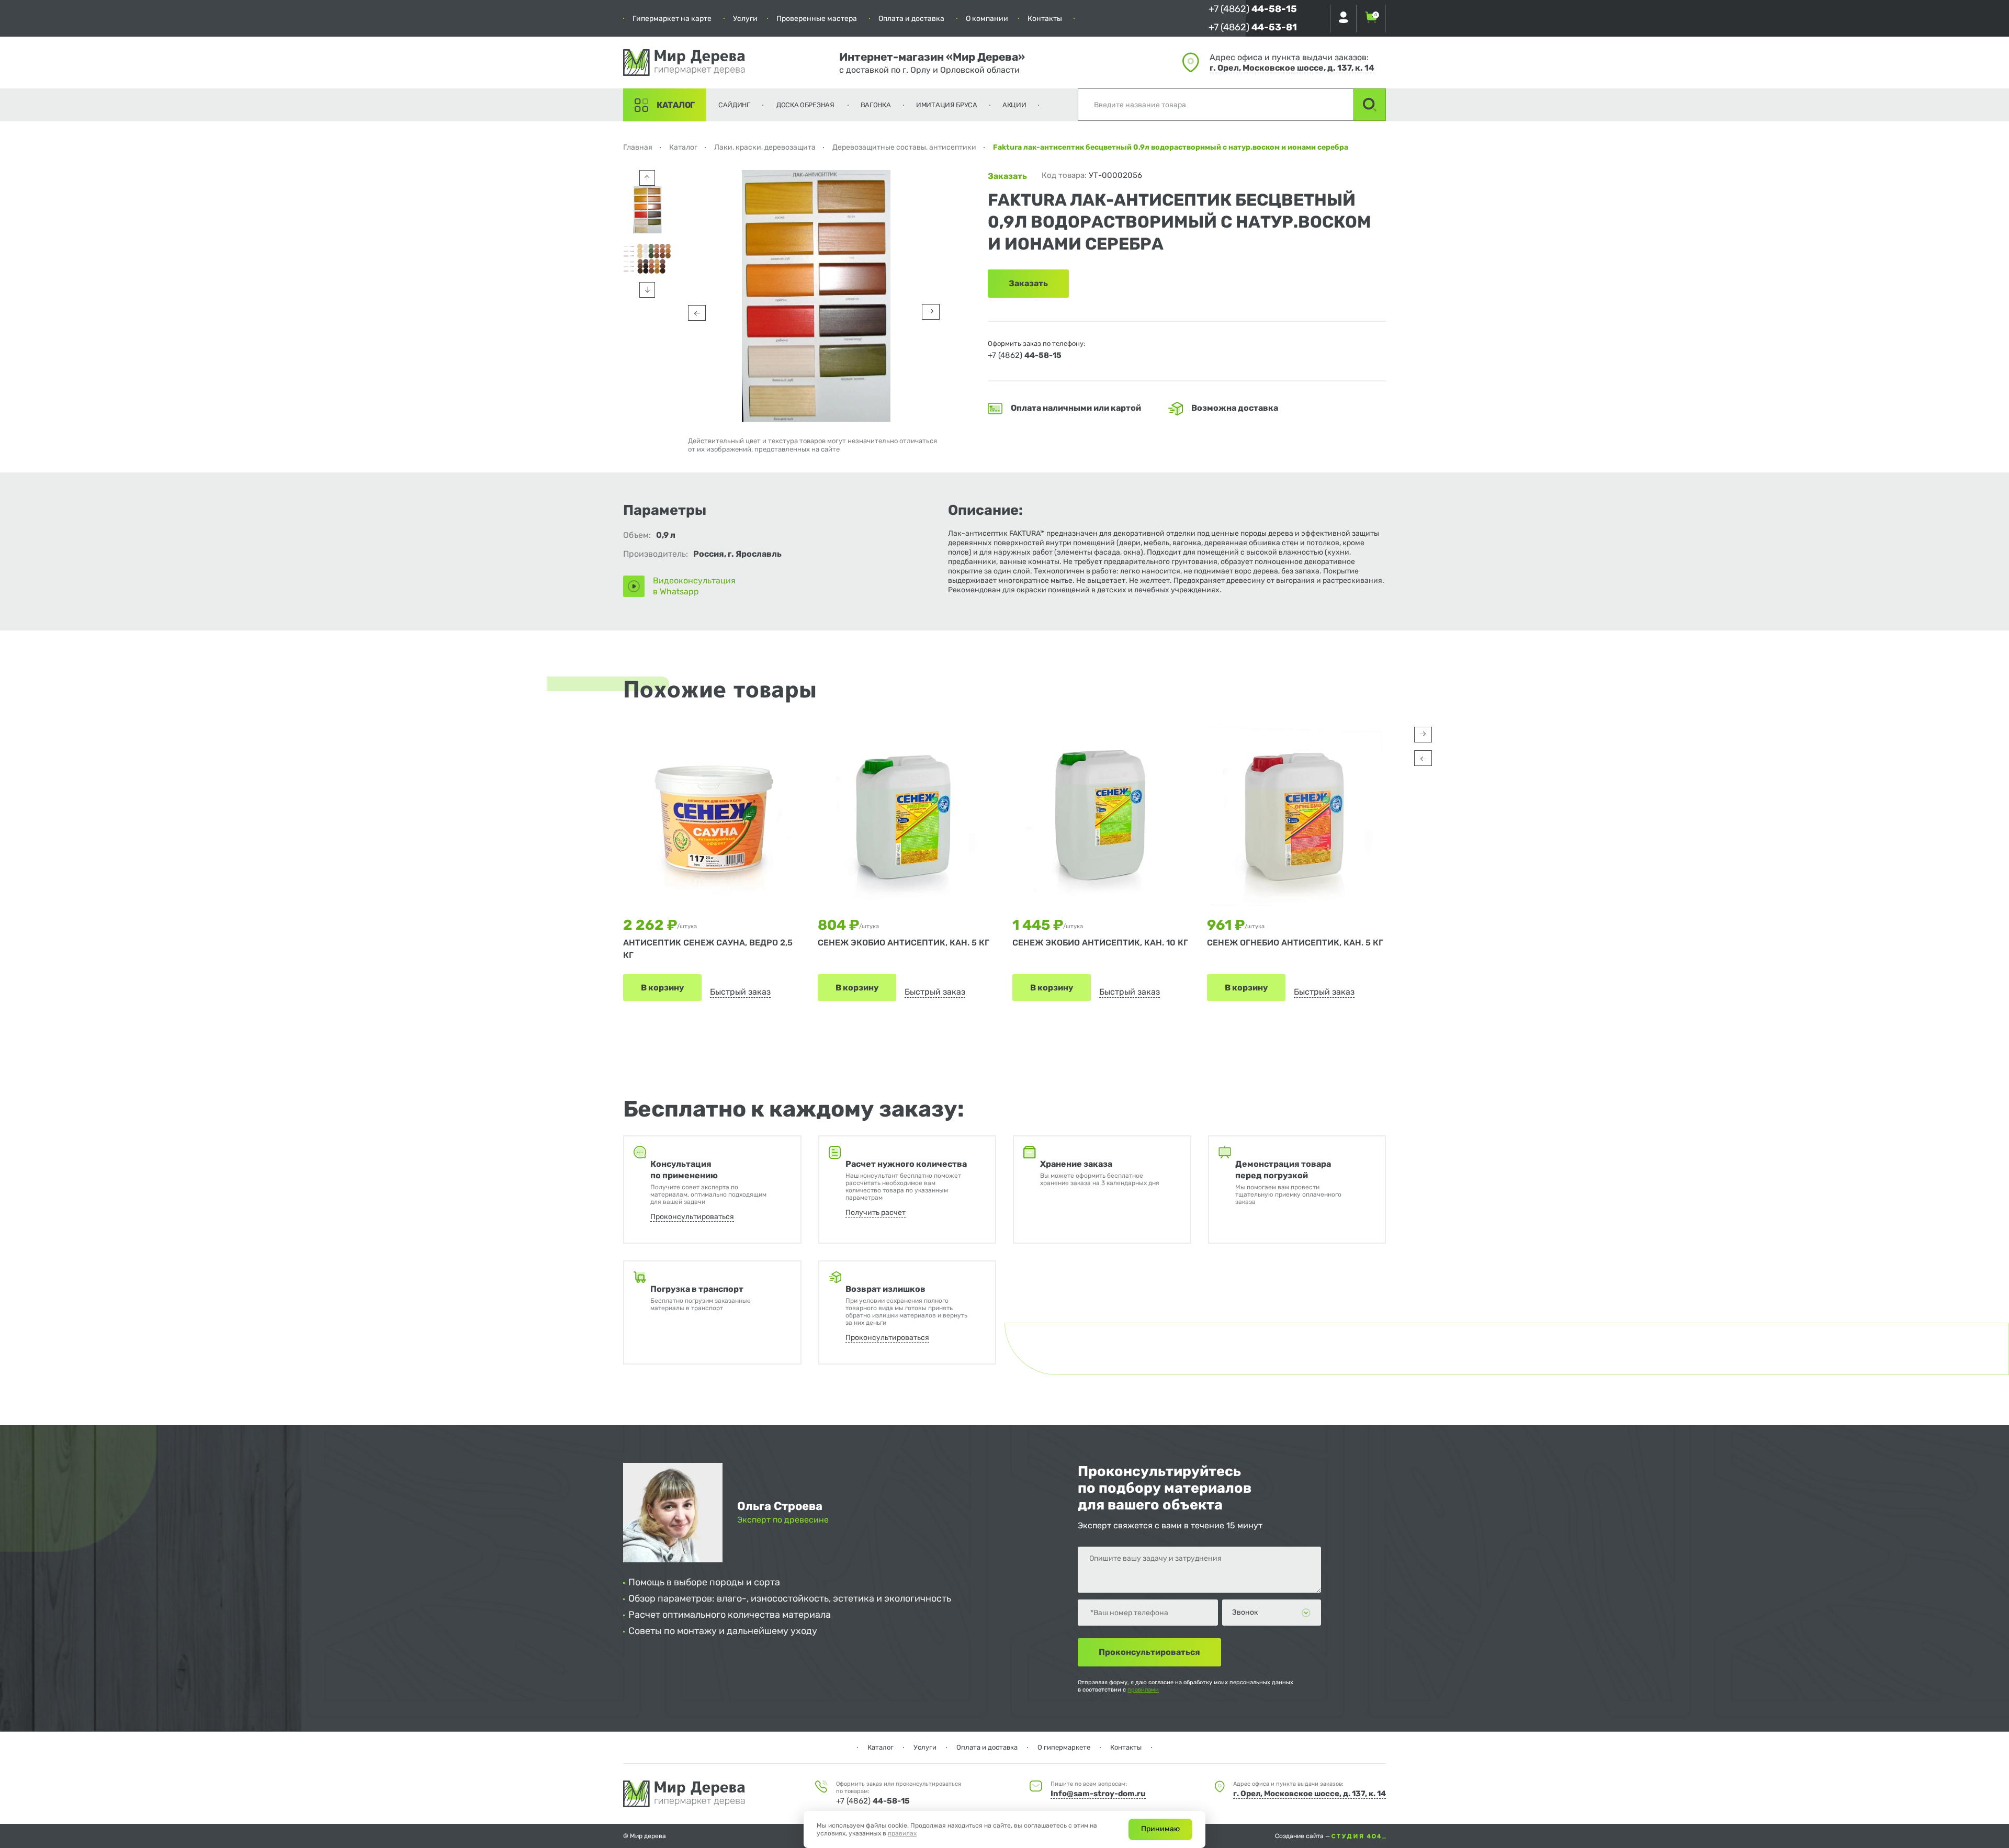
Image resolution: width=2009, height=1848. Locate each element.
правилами (1143, 1690)
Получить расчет (876, 1213)
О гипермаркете (1064, 1747)
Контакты (1045, 19)
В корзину (662, 988)
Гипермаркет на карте (672, 19)
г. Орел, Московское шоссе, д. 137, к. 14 (1292, 68)
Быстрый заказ (740, 992)
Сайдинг (734, 105)
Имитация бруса (947, 105)
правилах (902, 1833)
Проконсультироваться (692, 1217)
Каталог (676, 105)
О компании (987, 19)
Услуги (745, 19)
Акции (1014, 105)
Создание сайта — (1303, 1836)
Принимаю (1160, 1829)
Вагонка (876, 105)
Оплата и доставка (911, 19)
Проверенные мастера (817, 19)
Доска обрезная (805, 105)
